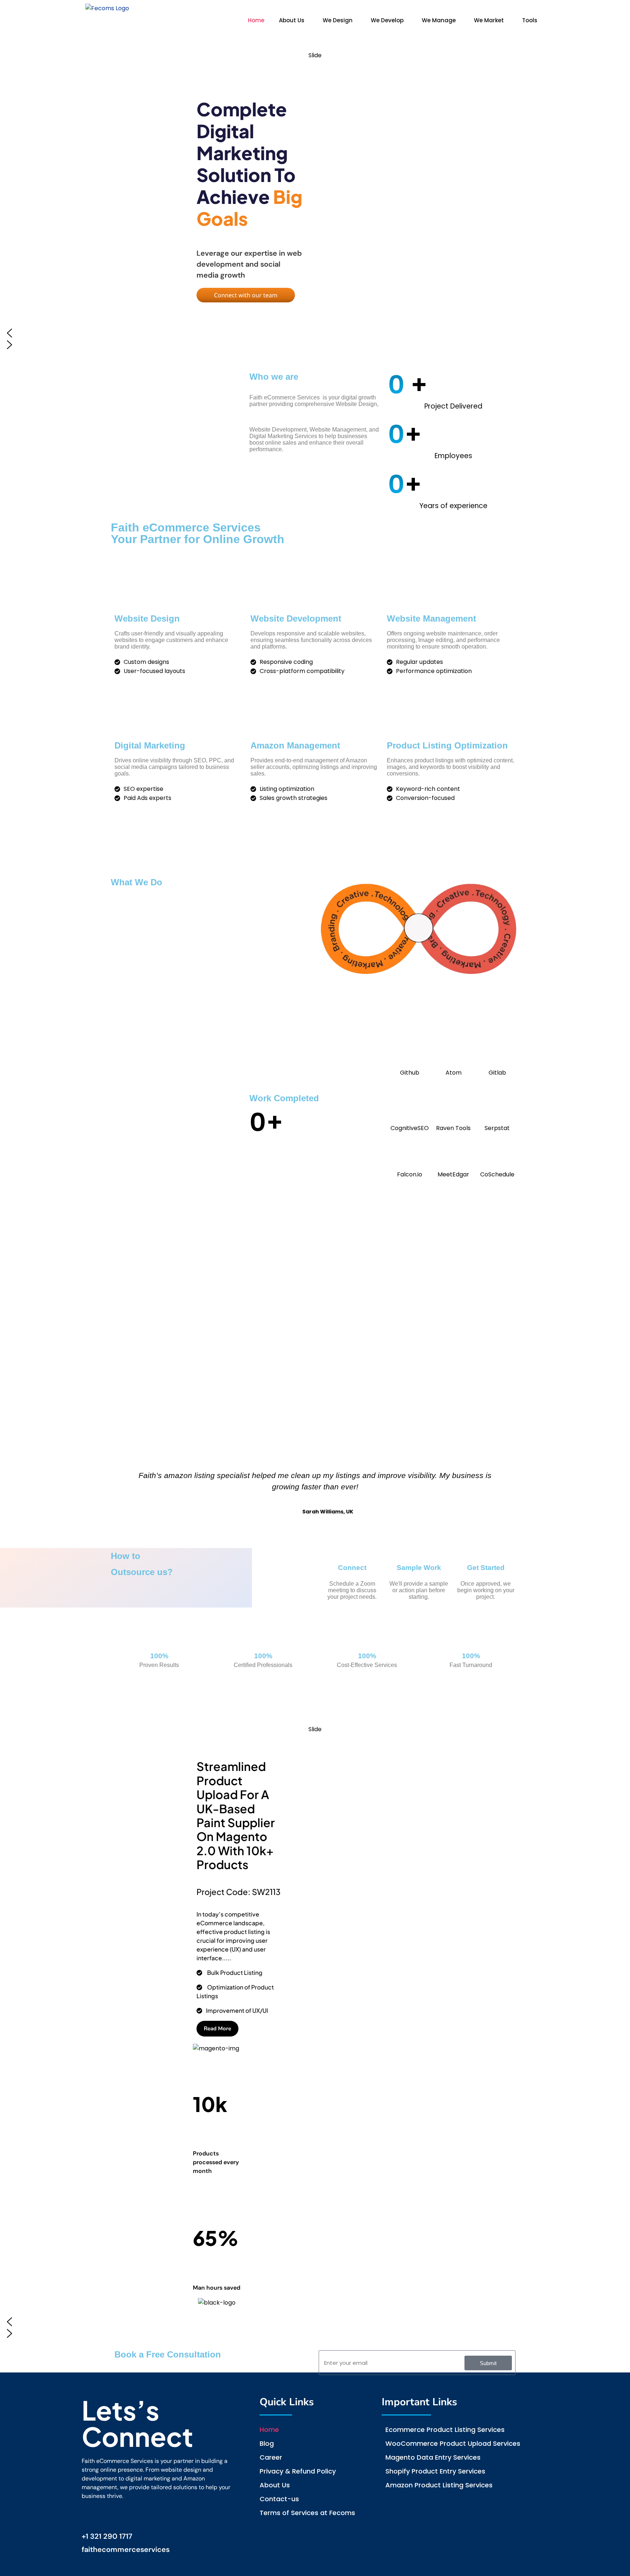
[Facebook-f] (90, 2516)
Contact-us (279, 2499)
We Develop (387, 20)
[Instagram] (186, 2516)
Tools (530, 20)
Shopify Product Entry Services (435, 2471)
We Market (489, 20)
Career (271, 2457)
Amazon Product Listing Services (439, 2485)
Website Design (147, 618)
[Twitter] (148, 2516)
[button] (293, 20)
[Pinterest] (129, 2516)
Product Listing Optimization (447, 745)
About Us (292, 20)
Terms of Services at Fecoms (307, 2513)
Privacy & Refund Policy (298, 2471)
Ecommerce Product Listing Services (445, 2430)
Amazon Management (295, 745)
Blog (267, 2443)
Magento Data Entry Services (433, 2457)
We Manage (439, 20)
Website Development (296, 618)
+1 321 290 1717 (107, 2536)
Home (256, 20)
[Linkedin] (109, 2516)
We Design (338, 20)
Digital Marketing (150, 745)
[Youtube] (167, 2516)
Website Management (431, 618)
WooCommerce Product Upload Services (453, 2443)
